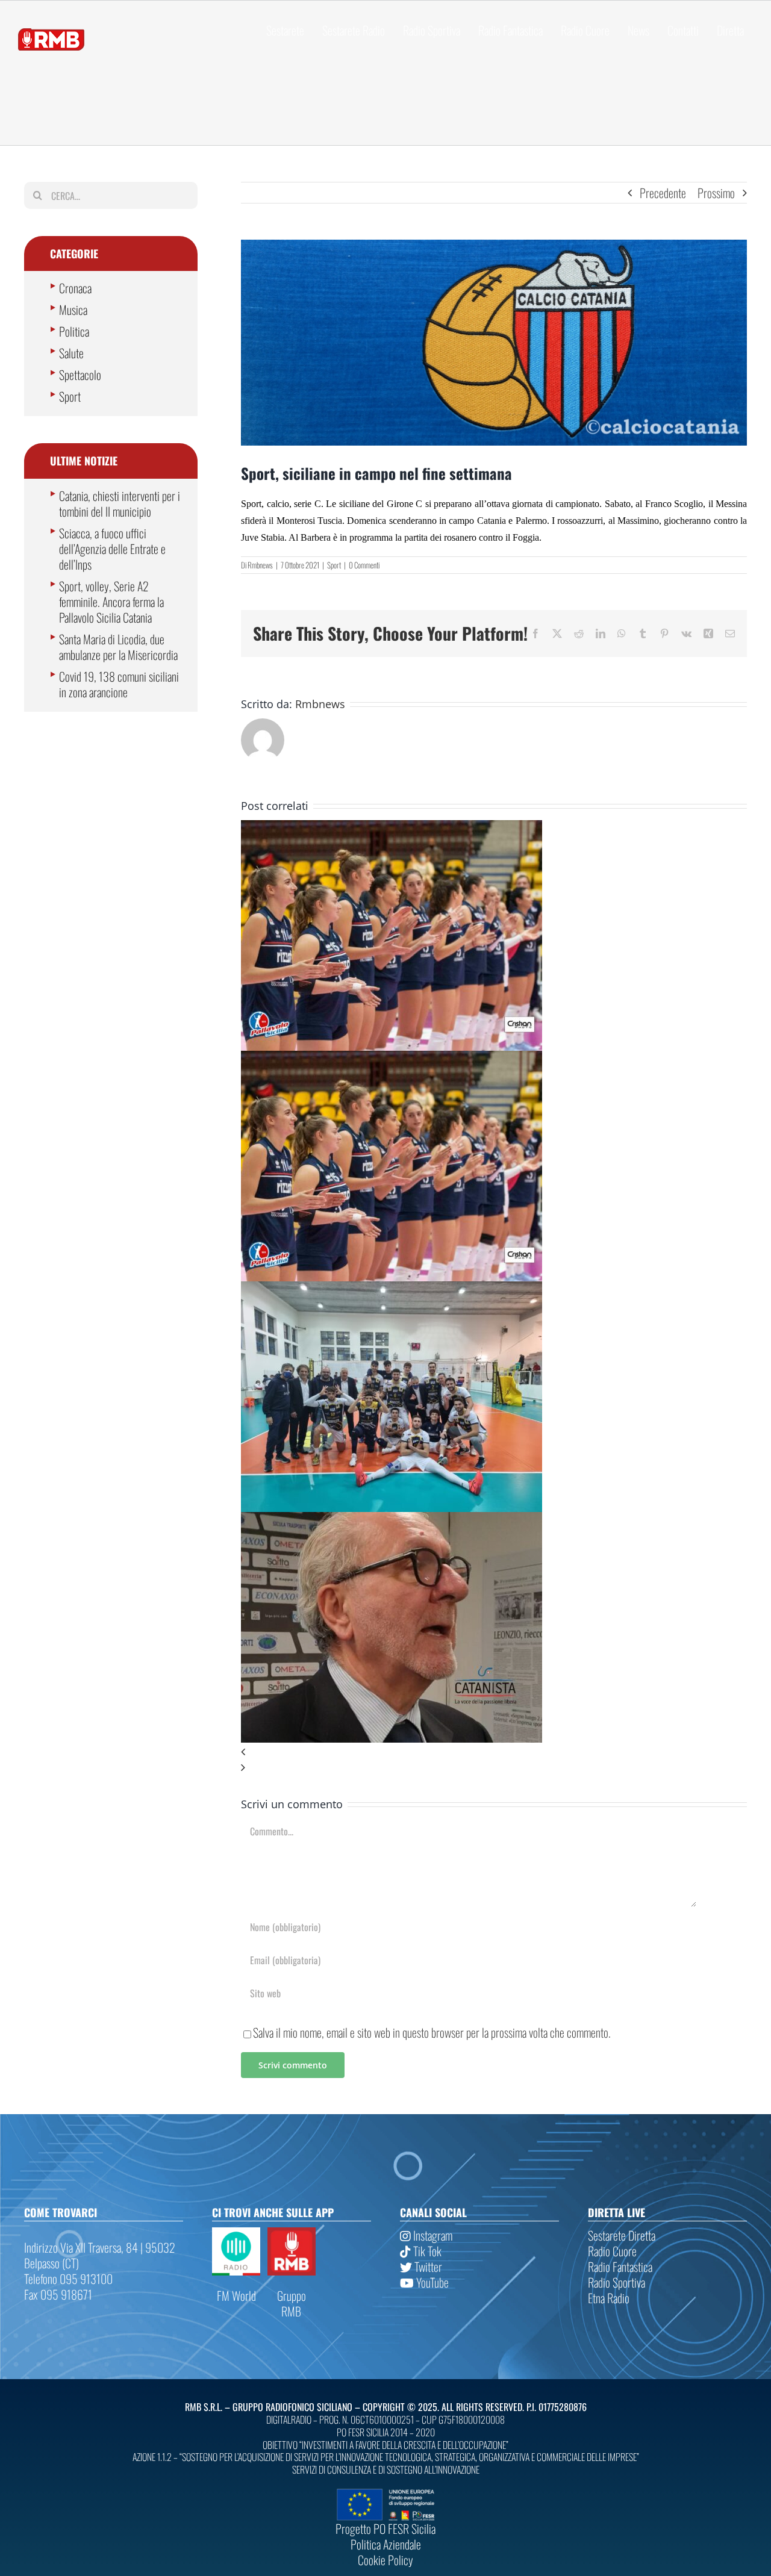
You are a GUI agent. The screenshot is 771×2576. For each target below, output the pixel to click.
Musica (73, 310)
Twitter (427, 2266)
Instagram (432, 2235)
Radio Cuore (612, 2251)
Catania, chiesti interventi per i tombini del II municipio (120, 503)
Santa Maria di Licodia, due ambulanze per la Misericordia (118, 647)
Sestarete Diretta (622, 2235)
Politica (74, 331)
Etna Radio (609, 2298)
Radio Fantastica (620, 2266)
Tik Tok (426, 2251)
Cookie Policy (385, 2560)
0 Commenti (364, 565)
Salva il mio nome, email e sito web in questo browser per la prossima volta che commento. (432, 2032)
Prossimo (716, 193)
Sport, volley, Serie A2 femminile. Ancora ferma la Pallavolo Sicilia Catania (111, 602)
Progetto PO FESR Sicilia (385, 2528)
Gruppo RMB (292, 2303)
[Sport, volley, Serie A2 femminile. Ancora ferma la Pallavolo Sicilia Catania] (392, 828)
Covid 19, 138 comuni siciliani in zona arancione (119, 684)
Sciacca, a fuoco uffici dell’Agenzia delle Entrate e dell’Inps (112, 549)
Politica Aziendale (386, 2544)
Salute (71, 353)
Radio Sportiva (616, 2282)
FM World (236, 2295)
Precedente (663, 193)
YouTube (431, 2282)
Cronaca (75, 288)
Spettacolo (80, 375)
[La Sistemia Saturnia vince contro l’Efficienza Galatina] (392, 1289)
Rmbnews (260, 565)
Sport (334, 565)
